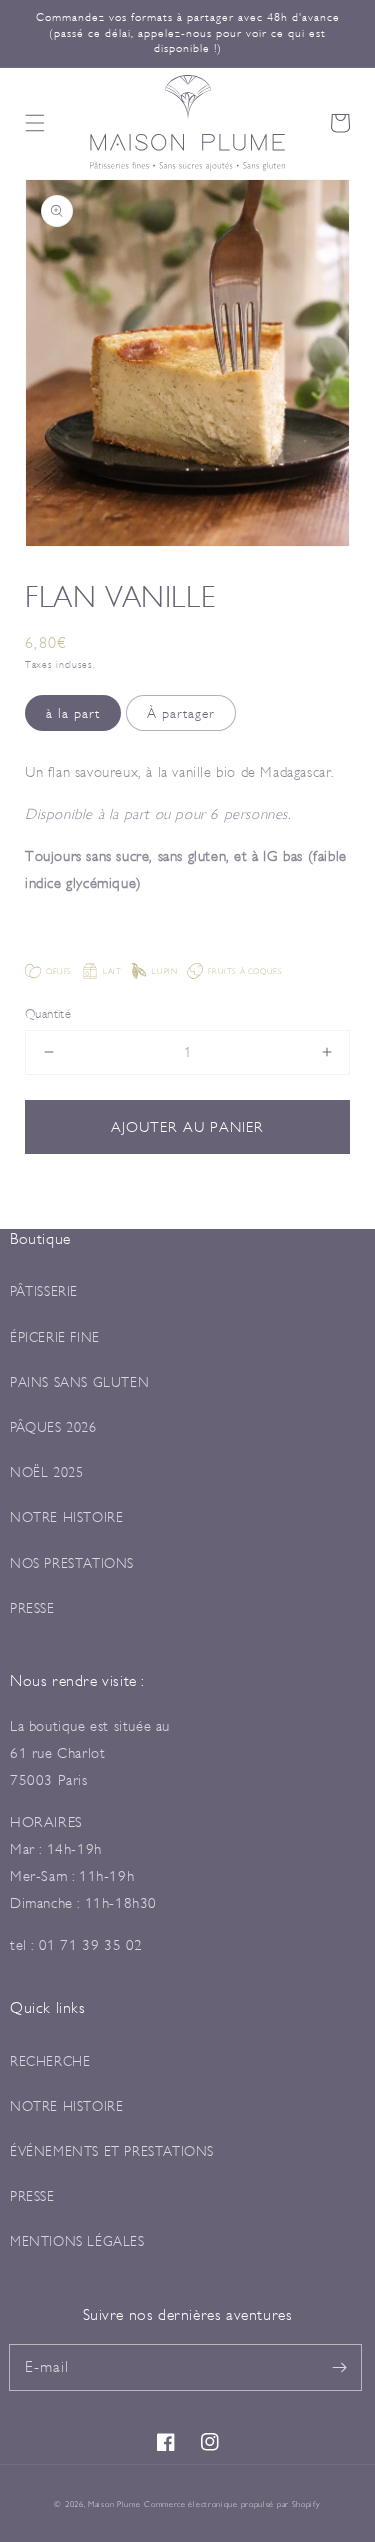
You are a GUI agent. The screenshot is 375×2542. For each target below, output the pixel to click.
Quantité (48, 1013)
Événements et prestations (112, 2151)
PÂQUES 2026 (53, 1427)
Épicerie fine (55, 1337)
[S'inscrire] (339, 2367)
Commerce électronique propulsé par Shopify (232, 2504)
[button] (35, 123)
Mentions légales (77, 2241)
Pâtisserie (44, 1291)
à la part (73, 713)
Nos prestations (72, 1563)
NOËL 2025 (46, 1472)
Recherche (50, 2061)
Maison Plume (114, 2504)
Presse (32, 1608)
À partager (181, 713)
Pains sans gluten (79, 1382)
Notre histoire (66, 1517)
